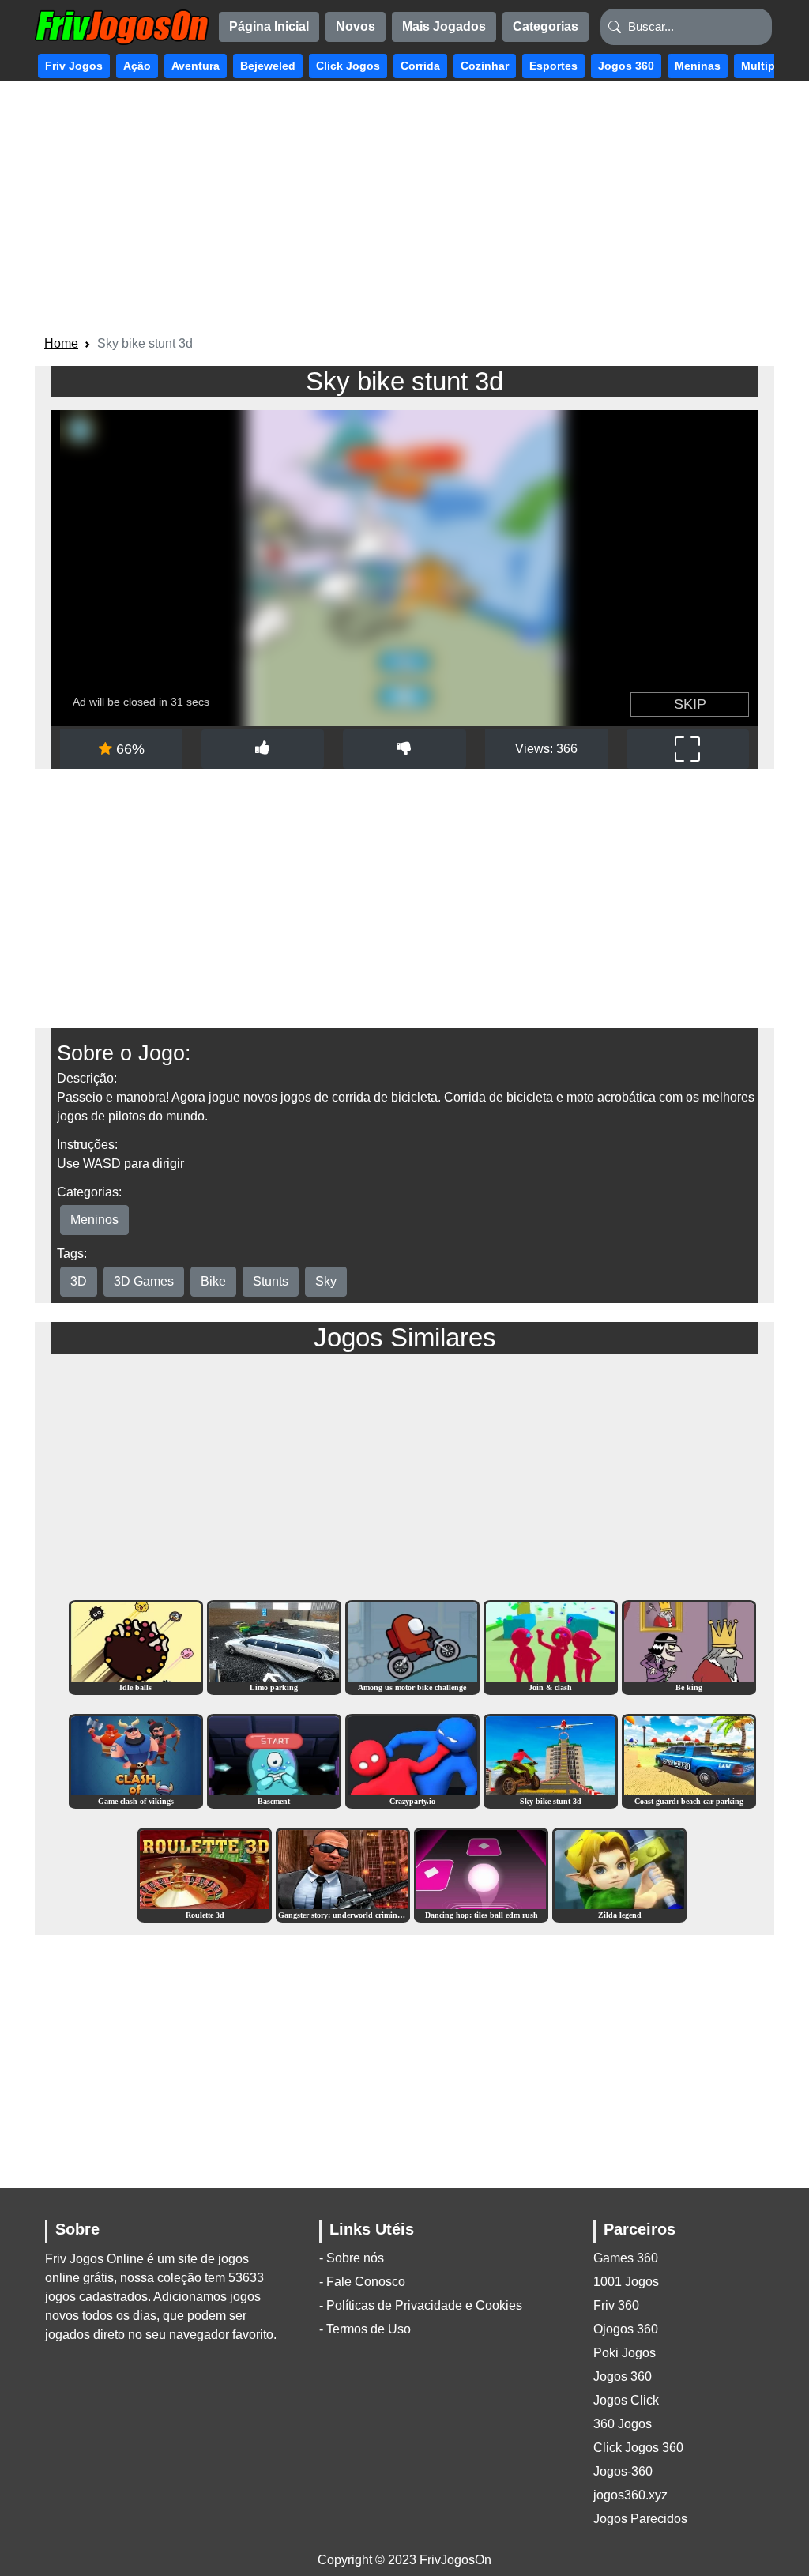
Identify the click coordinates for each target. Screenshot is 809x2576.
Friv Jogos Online (94, 2259)
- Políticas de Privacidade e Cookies (421, 2305)
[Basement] (274, 1761)
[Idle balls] (136, 1647)
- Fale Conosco (362, 2282)
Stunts (271, 1281)
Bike (213, 1281)
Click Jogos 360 (638, 2448)
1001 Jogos (626, 2282)
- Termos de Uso (365, 2329)
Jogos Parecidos (640, 2519)
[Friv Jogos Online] (122, 27)
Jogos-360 (623, 2471)
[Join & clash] (551, 1647)
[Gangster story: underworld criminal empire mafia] (343, 1875)
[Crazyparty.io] (412, 1761)
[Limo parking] (274, 1647)
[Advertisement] (404, 211)
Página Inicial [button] (269, 26)
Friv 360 (616, 2305)
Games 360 (626, 2258)
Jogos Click (626, 2400)
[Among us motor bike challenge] (412, 1647)
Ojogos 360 (626, 2329)
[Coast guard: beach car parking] (689, 1761)
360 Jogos (623, 2424)
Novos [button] (356, 26)
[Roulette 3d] (205, 1875)
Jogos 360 (623, 2376)
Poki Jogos (625, 2353)
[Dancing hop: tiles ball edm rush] (481, 1875)
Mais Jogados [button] (444, 26)
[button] (74, 66)
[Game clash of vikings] (136, 1761)
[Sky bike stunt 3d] (551, 1761)
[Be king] (689, 1647)
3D (79, 1281)
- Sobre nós (352, 2258)
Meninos (94, 1220)
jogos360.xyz (630, 2495)
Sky (326, 1281)
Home (61, 343)
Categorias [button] (546, 26)
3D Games (144, 1281)
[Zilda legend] (619, 1875)
